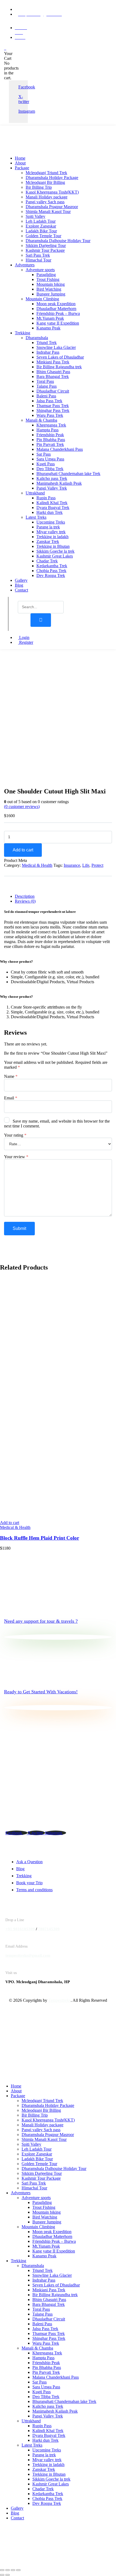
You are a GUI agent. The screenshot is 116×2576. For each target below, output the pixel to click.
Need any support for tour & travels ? (41, 1621)
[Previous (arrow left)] (2, 2575)
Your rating (15, 1135)
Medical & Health (37, 865)
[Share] (13, 2570)
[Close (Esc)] (18, 2570)
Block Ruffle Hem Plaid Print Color (40, 1538)
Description (25, 896)
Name (11, 1076)
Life (86, 865)
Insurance (72, 865)
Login (24, 637)
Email (11, 1098)
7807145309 (49, 1929)
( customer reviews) (22, 806)
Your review (16, 1157)
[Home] (26, 149)
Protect (97, 865)
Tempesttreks (59, 2000)
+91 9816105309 (20, 1929)
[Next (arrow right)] (8, 2575)
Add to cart (23, 850)
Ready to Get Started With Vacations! (41, 1692)
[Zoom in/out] (2, 2570)
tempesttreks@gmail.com (28, 1955)
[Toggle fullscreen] (8, 2570)
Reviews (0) (25, 901)
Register (26, 642)
